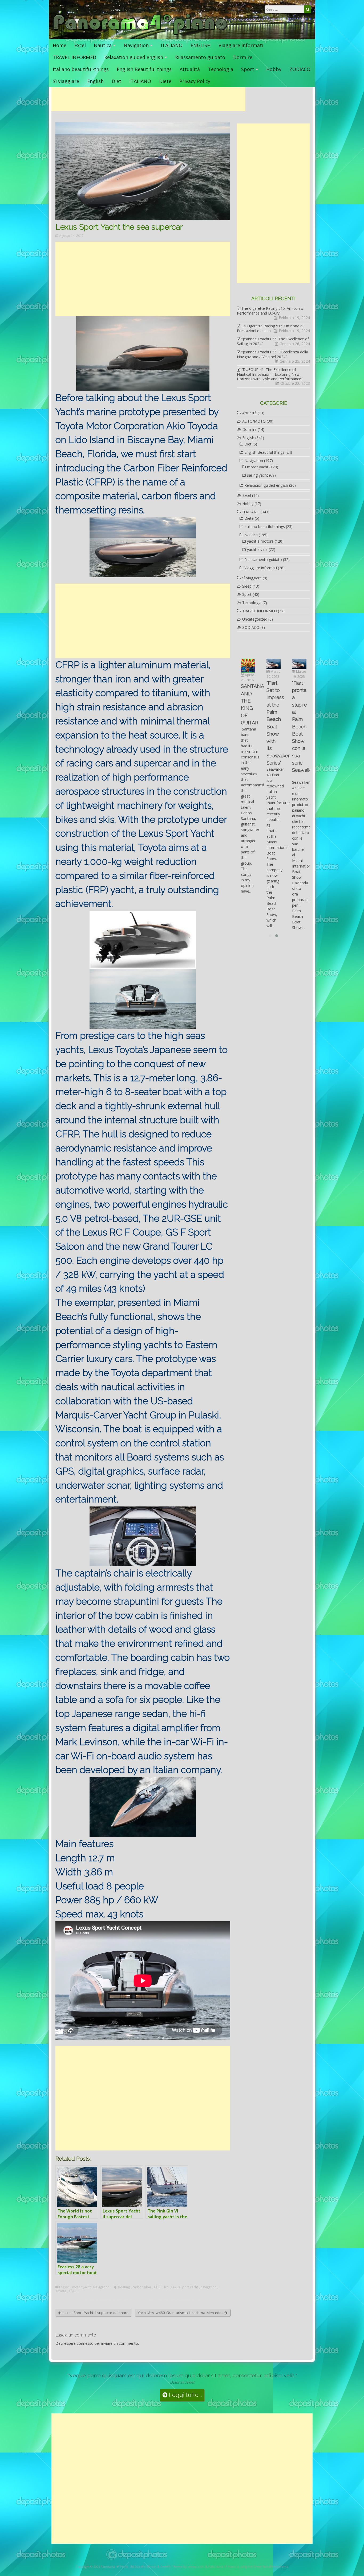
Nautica (103, 45)
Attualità (190, 69)
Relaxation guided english (134, 57)
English (95, 81)
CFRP (158, 2287)
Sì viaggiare (66, 81)
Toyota (61, 2291)
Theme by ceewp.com (188, 2567)
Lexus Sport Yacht (185, 2287)
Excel (80, 45)
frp (166, 2287)
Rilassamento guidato (200, 57)
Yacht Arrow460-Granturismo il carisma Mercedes (181, 2313)
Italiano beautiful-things (81, 69)
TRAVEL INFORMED (74, 57)
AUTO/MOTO (254, 421)
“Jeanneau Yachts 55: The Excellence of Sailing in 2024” (273, 341)
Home (60, 45)
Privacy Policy (195, 81)
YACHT (74, 2291)
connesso (85, 2343)
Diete (165, 81)
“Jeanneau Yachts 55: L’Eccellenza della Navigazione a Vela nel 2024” (272, 354)
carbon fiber (142, 2287)
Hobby (274, 69)
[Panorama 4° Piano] (140, 34)
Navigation (136, 45)
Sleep (247, 586)
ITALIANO (172, 45)
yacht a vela (257, 549)
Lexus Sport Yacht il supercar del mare (95, 2313)
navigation (209, 2287)
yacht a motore (260, 541)
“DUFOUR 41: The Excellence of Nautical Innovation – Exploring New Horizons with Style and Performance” (270, 374)
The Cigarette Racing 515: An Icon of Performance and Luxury (271, 311)
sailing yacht (258, 475)
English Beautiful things (144, 69)
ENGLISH (201, 45)
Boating (124, 2287)
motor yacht (81, 2287)
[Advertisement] (148, 99)
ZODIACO (300, 69)
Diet (116, 81)
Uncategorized (255, 619)
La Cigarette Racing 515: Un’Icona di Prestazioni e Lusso (270, 328)
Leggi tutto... (185, 2395)
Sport (248, 69)
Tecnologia (221, 69)
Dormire (243, 57)
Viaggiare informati (241, 45)
